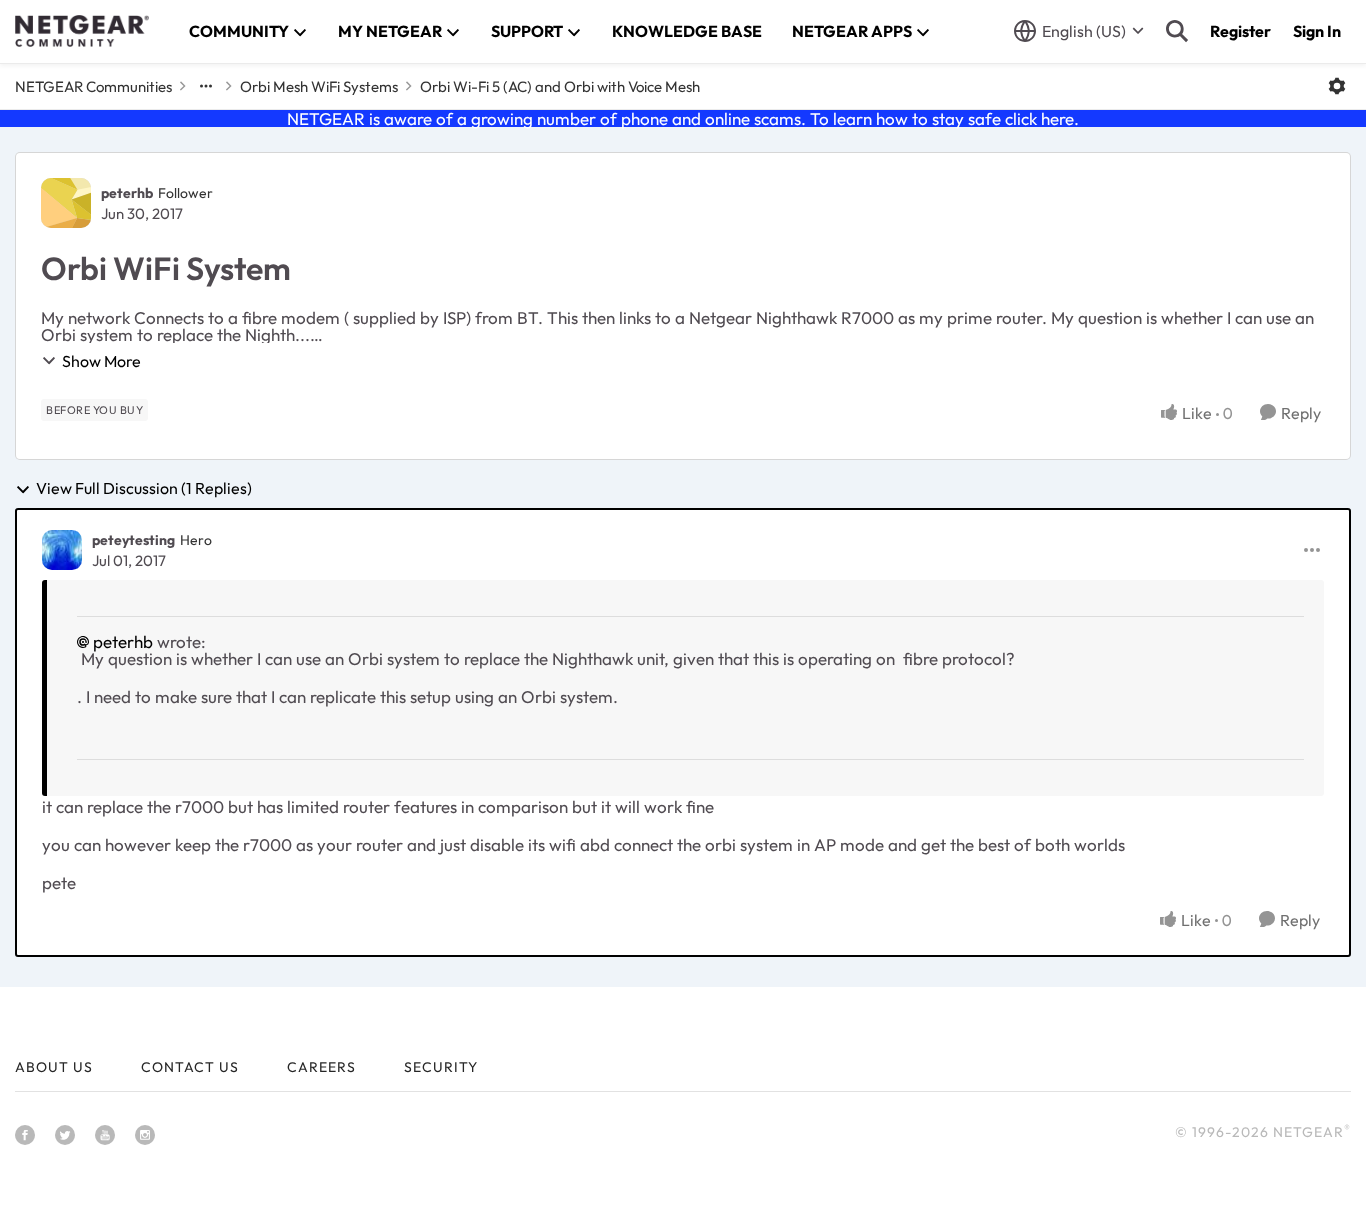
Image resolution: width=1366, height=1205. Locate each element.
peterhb (127, 193)
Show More (101, 361)
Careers (321, 1067)
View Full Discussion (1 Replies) (144, 489)
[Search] (1177, 31)
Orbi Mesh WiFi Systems (319, 86)
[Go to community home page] (82, 31)
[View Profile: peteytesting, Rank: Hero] (62, 550)
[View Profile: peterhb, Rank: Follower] (66, 203)
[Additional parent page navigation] (206, 86)
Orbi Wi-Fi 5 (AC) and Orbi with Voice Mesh (560, 86)
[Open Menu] (1337, 86)
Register (1240, 31)
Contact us (190, 1067)
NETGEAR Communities (93, 86)
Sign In (1317, 31)
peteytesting (133, 540)
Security (441, 1067)
